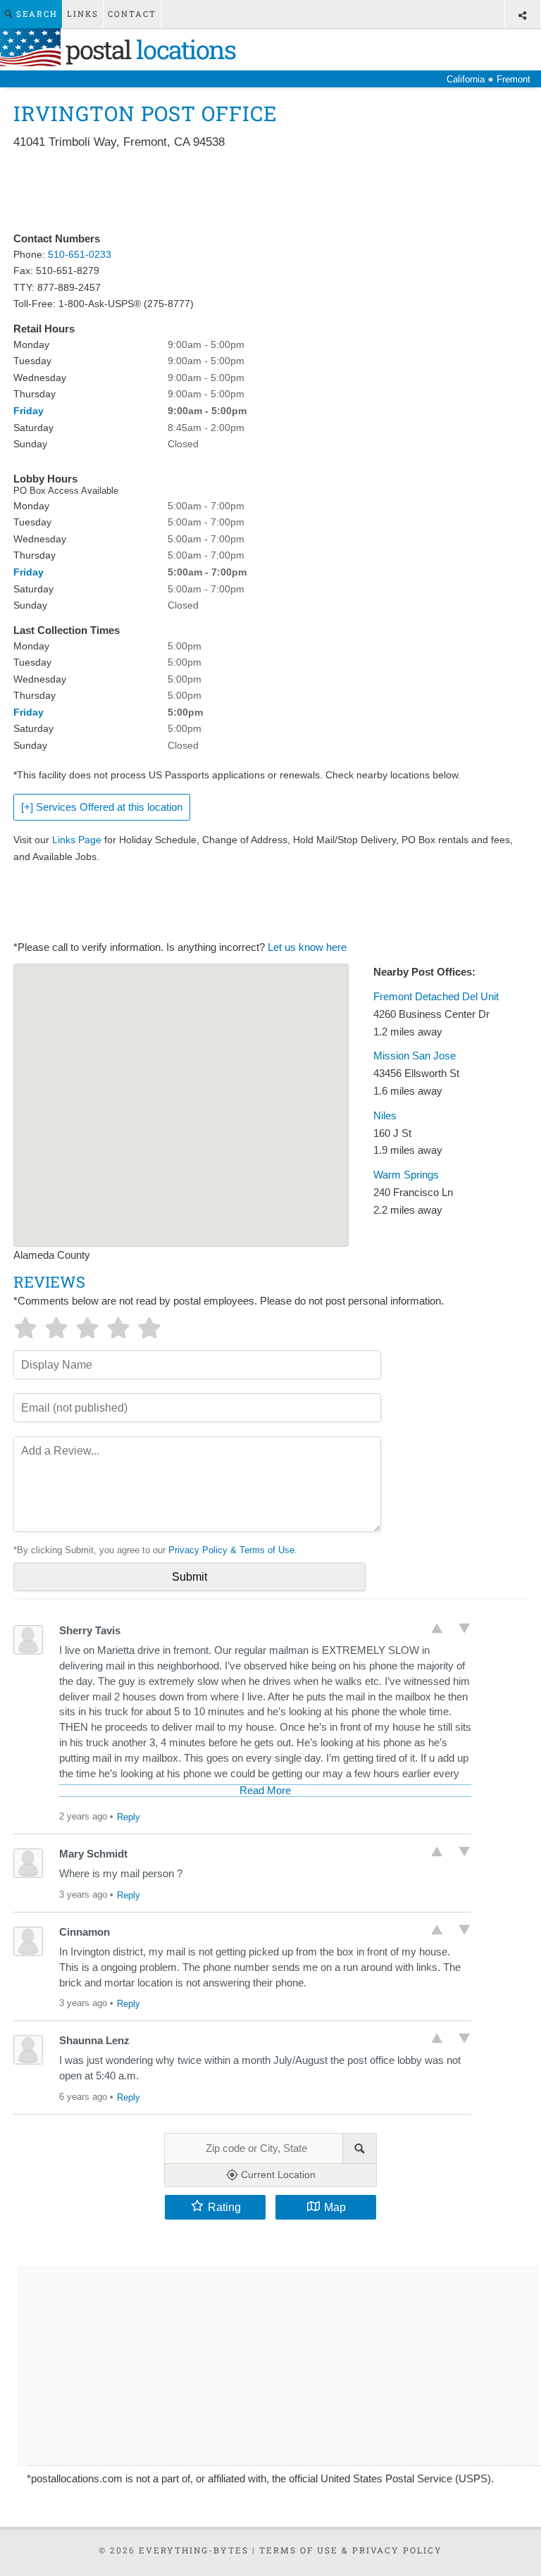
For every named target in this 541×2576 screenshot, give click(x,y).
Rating (224, 2207)
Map (335, 2207)
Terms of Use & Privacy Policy (351, 2550)
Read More (265, 1791)
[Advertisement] (270, 192)
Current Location (277, 2174)
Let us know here (307, 947)
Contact (132, 14)
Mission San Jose (415, 1056)
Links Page (77, 840)
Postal (148, 49)
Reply (129, 1817)
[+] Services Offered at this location (102, 807)
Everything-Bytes (194, 2550)
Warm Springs (406, 1175)
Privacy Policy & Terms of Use (231, 1550)
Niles (385, 1116)
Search (35, 14)
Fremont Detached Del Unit (436, 997)
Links (83, 14)
